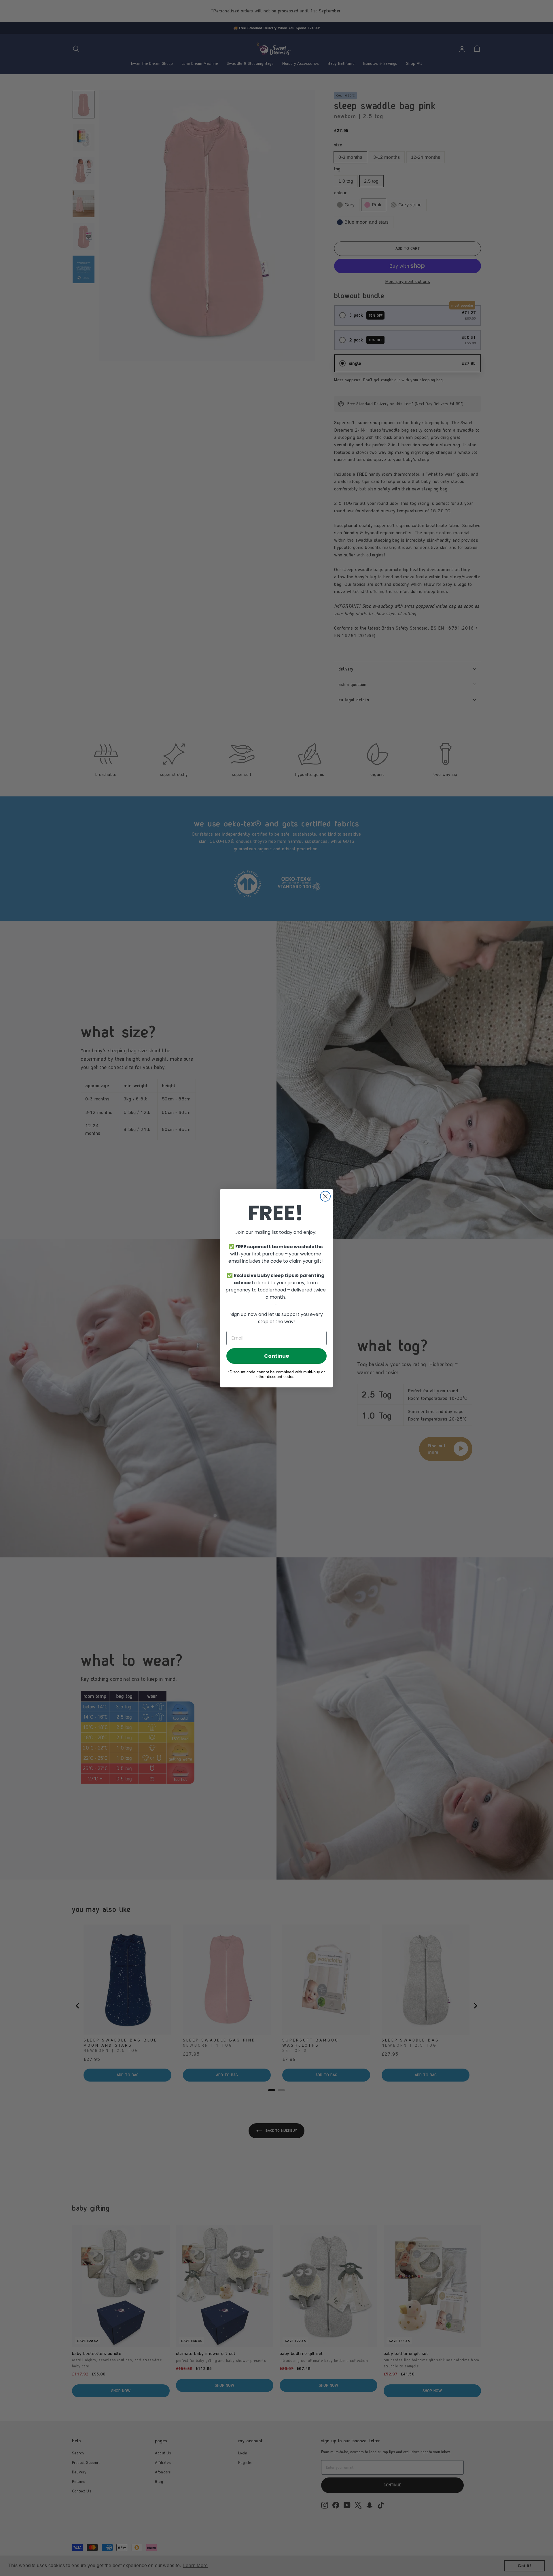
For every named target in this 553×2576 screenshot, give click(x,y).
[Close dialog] (325, 1196)
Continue (277, 1356)
